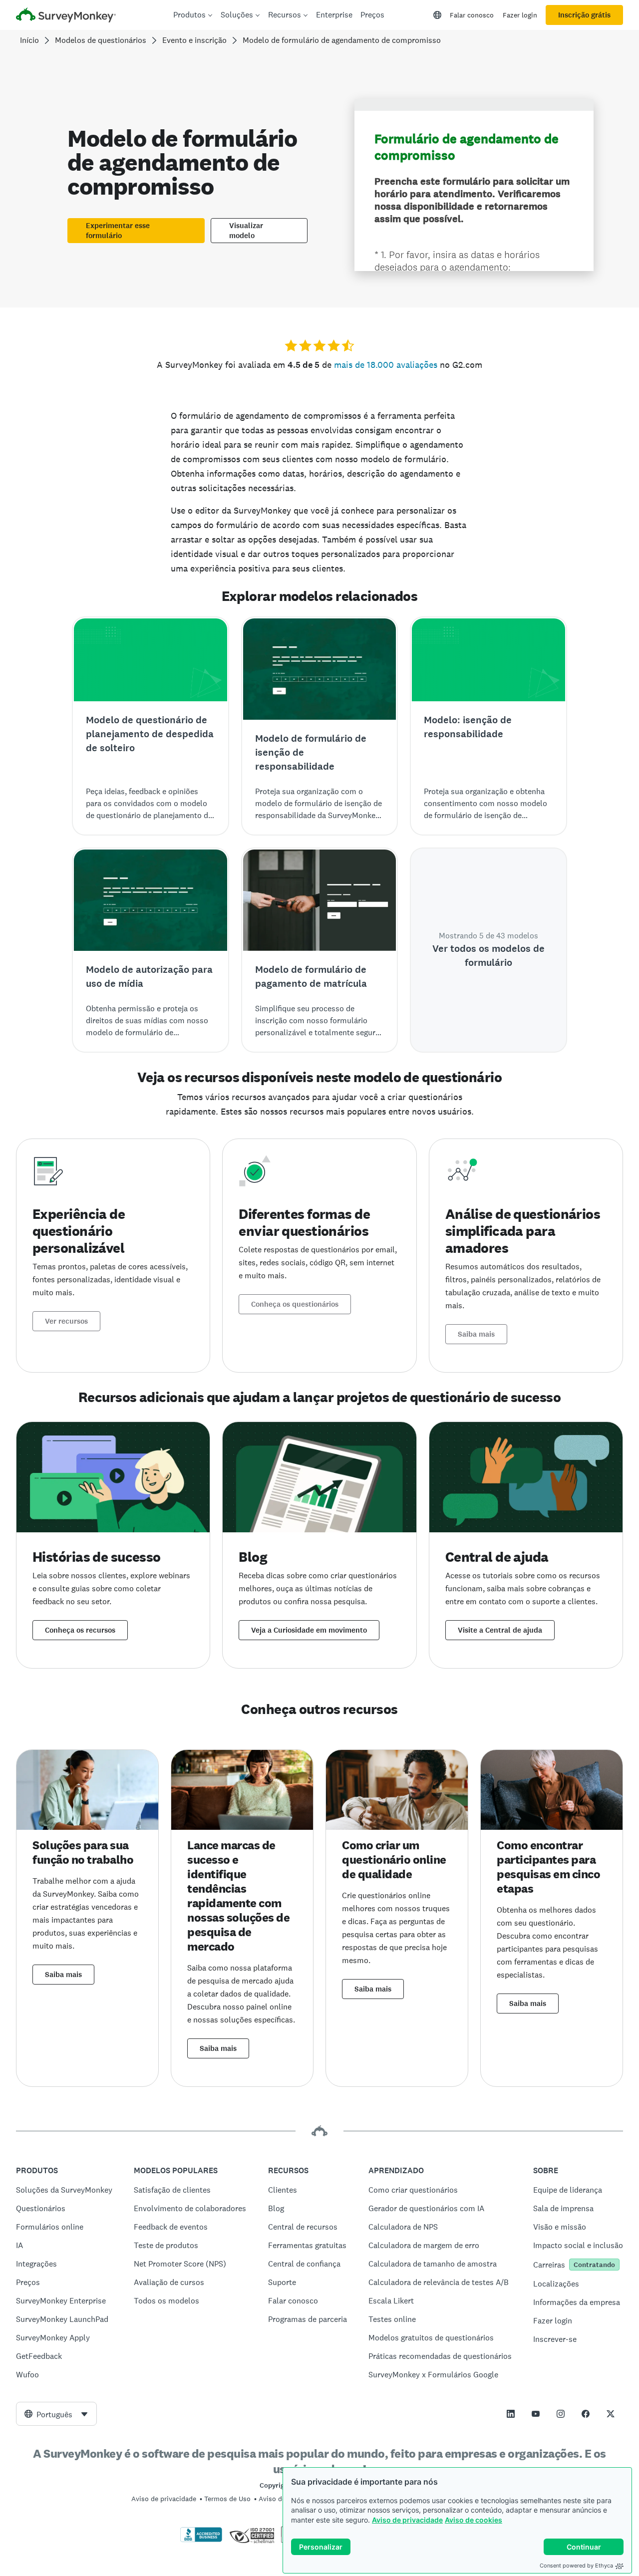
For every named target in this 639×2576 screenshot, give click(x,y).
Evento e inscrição (194, 40)
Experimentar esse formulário (118, 231)
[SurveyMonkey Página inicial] (66, 16)
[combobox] (56, 2414)
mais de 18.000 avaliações (386, 365)
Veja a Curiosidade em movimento (309, 1630)
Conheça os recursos (80, 1630)
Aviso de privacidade (407, 2520)
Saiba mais (476, 1334)
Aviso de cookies (474, 2520)
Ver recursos (66, 1321)
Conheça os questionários (295, 1304)
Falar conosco (472, 15)
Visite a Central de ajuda (500, 1630)
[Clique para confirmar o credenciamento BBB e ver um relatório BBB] (201, 2540)
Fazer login (520, 15)
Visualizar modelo (246, 231)
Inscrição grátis (584, 15)
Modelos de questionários (101, 40)
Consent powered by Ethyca (576, 2566)
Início (29, 40)
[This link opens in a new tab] (511, 2414)
